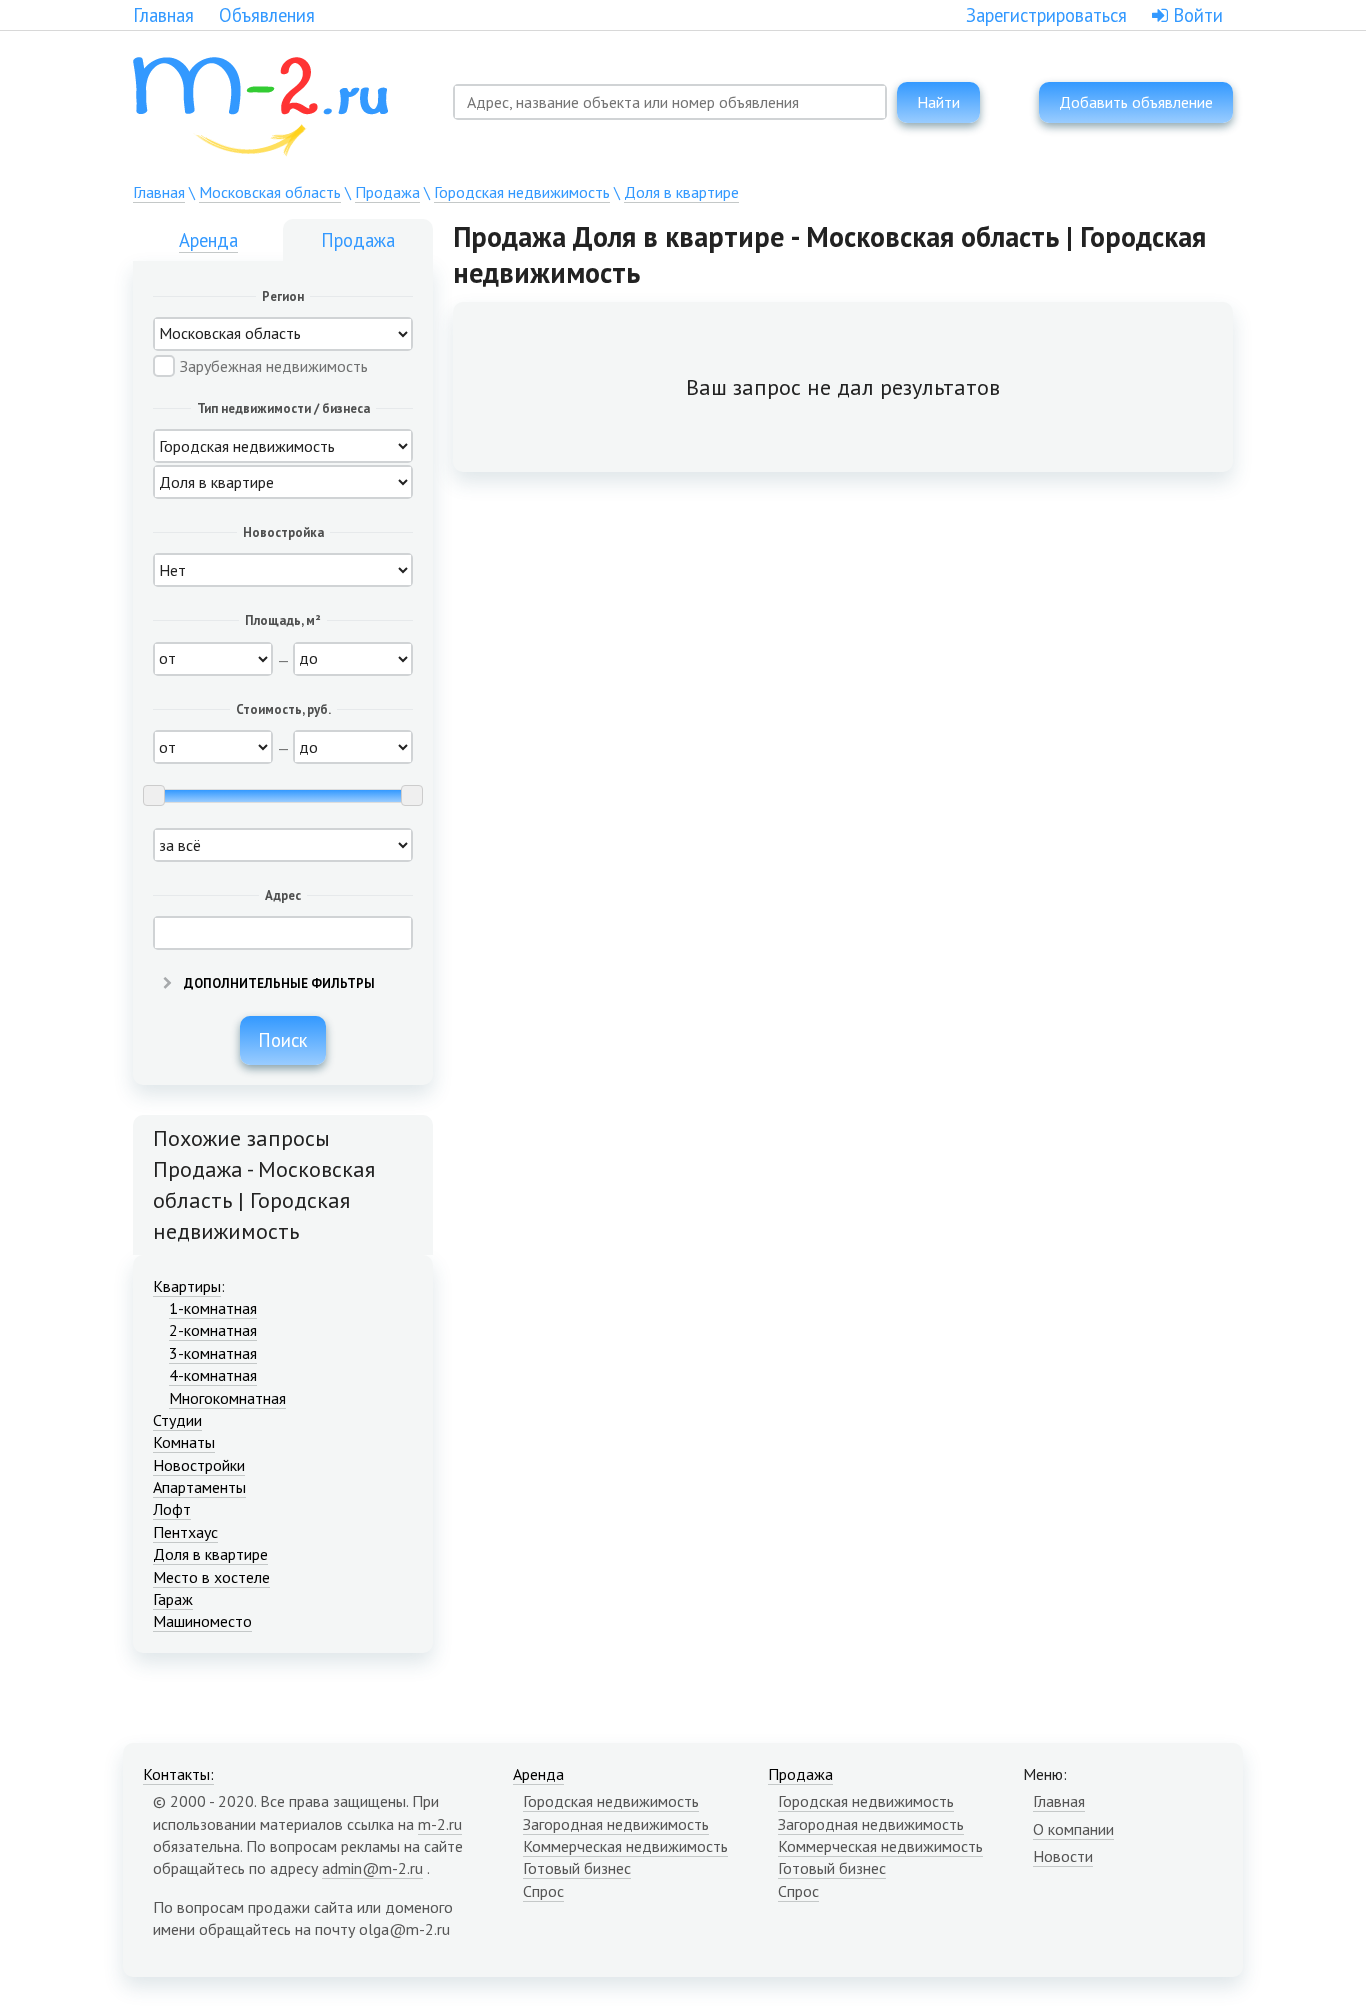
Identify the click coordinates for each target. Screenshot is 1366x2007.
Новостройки (199, 1465)
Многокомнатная (227, 1398)
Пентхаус (185, 1532)
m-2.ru (440, 1824)
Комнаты (184, 1442)
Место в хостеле (211, 1577)
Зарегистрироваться (1046, 15)
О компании (1073, 1829)
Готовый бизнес (577, 1868)
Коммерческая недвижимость (625, 1846)
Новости (1063, 1856)
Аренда (208, 240)
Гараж (173, 1599)
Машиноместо (202, 1621)
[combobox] (670, 102)
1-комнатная (213, 1308)
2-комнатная (213, 1330)
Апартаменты (199, 1487)
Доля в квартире (681, 192)
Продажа (387, 192)
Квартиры (187, 1286)
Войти (1195, 15)
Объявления (267, 15)
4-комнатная (213, 1375)
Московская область (270, 192)
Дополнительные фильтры (278, 983)
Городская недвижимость (522, 192)
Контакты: (178, 1774)
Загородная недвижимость (616, 1824)
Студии (177, 1420)
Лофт (172, 1509)
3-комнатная (213, 1353)
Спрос (543, 1891)
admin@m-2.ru (372, 1868)
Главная (163, 15)
